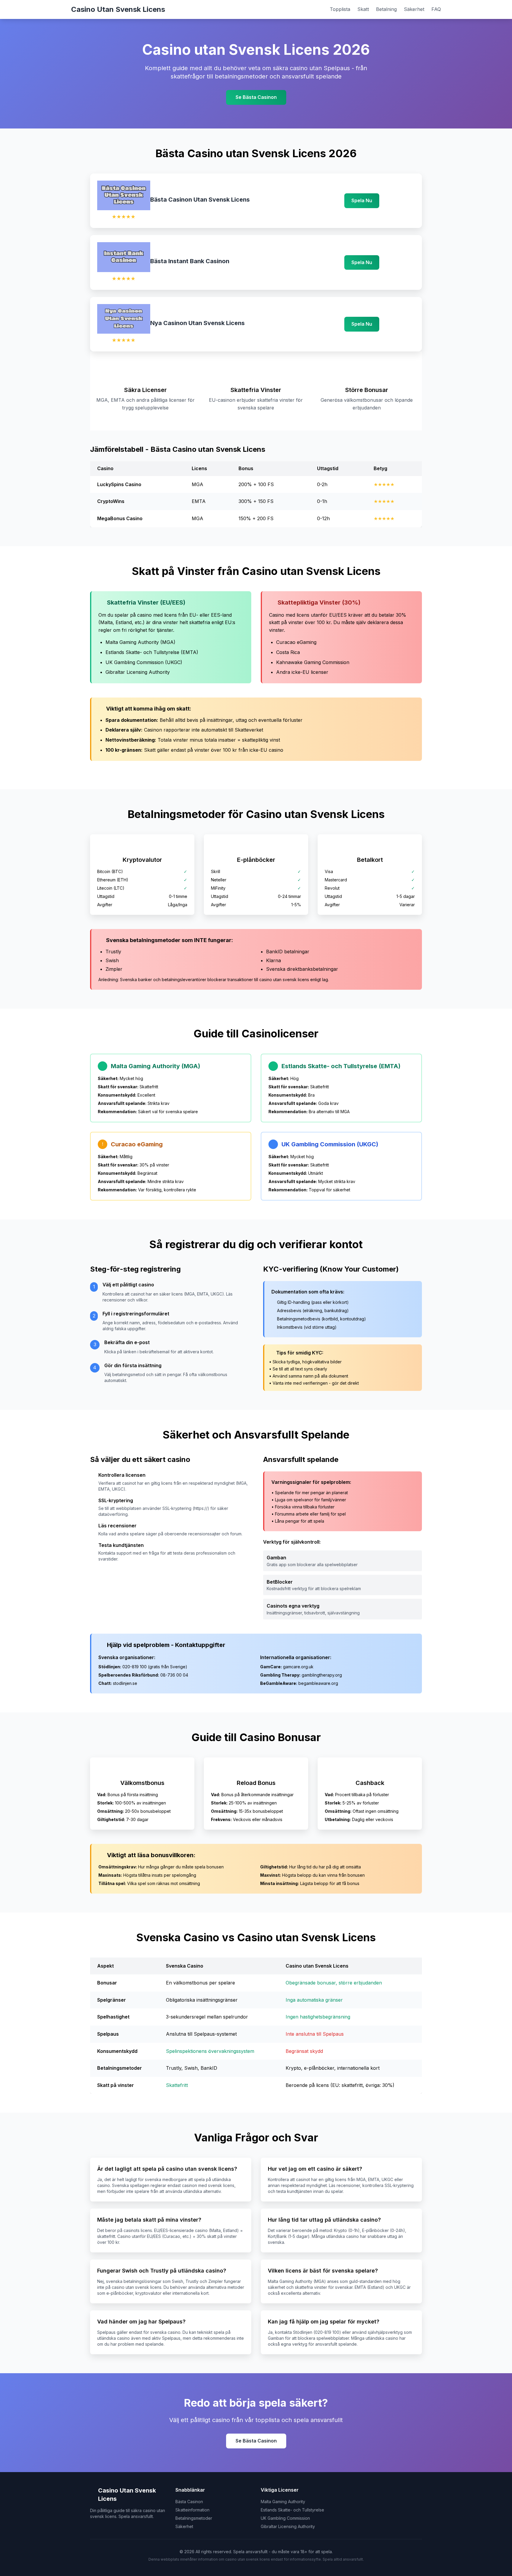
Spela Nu (362, 200)
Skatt (363, 9)
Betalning (386, 9)
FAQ (436, 9)
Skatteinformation (192, 2510)
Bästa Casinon (189, 2502)
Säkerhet (414, 9)
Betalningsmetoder (194, 2518)
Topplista (340, 9)
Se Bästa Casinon (256, 97)
